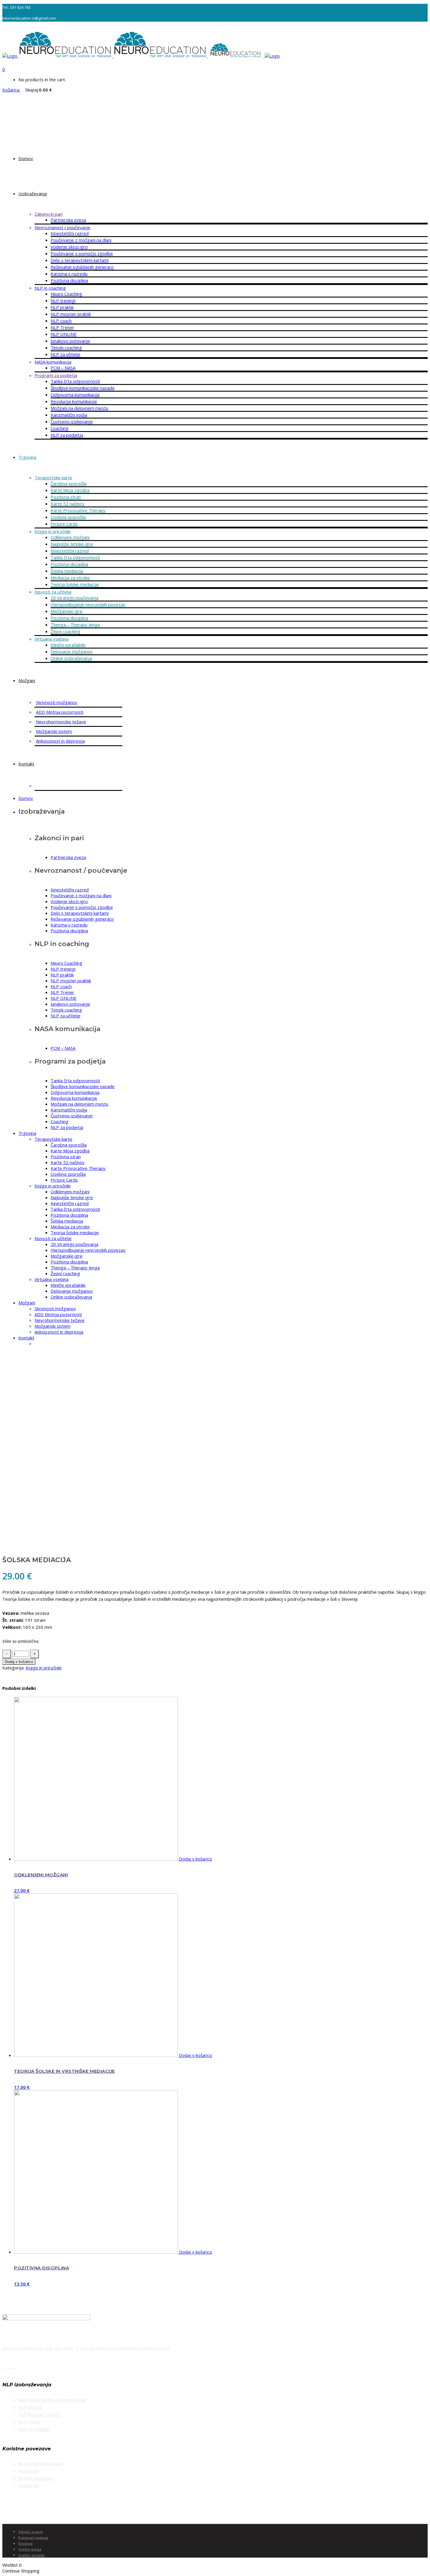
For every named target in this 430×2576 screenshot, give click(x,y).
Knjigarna (28, 2471)
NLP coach (29, 2422)
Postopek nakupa (33, 2538)
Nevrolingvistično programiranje (52, 2400)
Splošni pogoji (31, 2532)
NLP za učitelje (34, 2429)
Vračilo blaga (30, 2549)
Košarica (11, 90)
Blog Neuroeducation (41, 2463)
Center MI (29, 2485)
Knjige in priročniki (43, 1668)
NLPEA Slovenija (35, 2478)
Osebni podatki (32, 2555)
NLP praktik (30, 2407)
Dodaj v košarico (19, 1662)
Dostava (26, 2543)
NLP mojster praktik (39, 2414)
